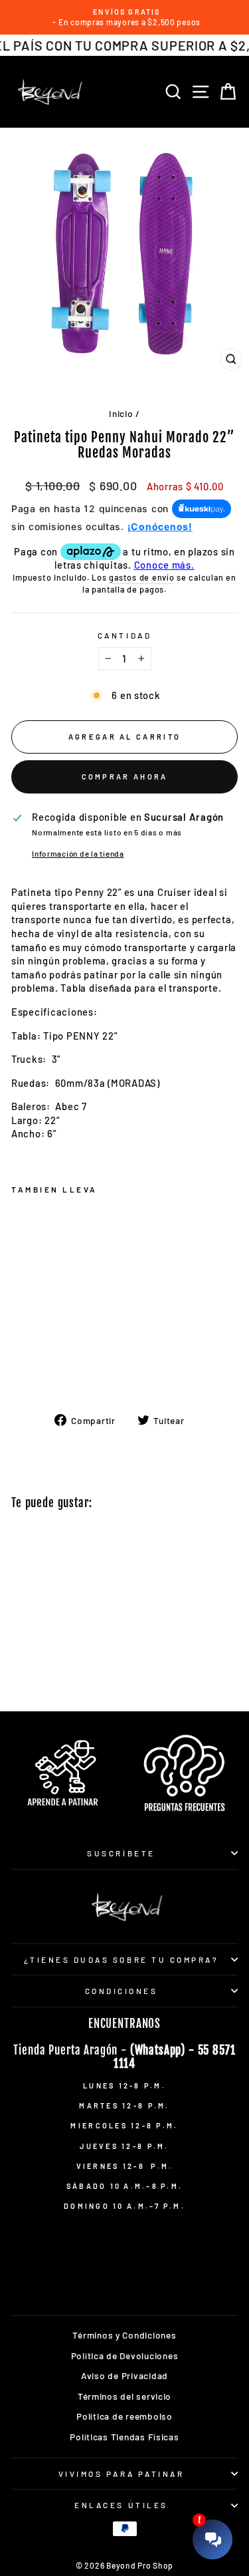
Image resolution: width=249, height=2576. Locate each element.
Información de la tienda (78, 853)
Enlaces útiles (121, 2505)
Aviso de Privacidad (124, 2375)
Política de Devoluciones (125, 2356)
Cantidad (124, 635)
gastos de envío (141, 577)
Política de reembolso (124, 2416)
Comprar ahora (125, 777)
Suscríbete (121, 1853)
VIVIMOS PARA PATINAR (122, 2474)
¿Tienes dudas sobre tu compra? (122, 1959)
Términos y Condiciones (124, 2335)
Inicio (121, 413)
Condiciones (122, 1991)
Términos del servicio (124, 2396)
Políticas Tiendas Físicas (124, 2437)
